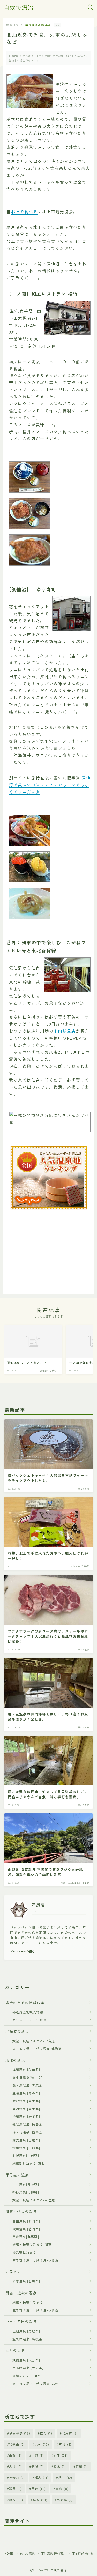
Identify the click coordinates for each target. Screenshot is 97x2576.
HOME (9, 2553)
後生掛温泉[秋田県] (27, 2078)
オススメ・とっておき (29, 2020)
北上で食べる (24, 211)
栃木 (60, 2466)
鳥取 (40, 2500)
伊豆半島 (20, 2433)
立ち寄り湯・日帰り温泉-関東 (35, 2260)
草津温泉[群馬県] (26, 2237)
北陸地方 (13, 2272)
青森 (62, 2489)
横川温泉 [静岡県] (26, 2229)
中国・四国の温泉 (21, 2321)
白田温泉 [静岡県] (26, 2221)
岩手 (61, 2455)
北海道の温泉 (17, 2031)
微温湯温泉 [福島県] (28, 2124)
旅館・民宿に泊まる (28, 2302)
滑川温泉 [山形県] (26, 2148)
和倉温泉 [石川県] (26, 2281)
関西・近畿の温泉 (21, 2293)
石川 (82, 2466)
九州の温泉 (15, 2350)
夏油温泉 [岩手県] (40, 25)
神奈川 (17, 2477)
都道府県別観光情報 (28, 2012)
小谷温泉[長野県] (26, 2184)
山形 (15, 2455)
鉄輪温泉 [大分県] (26, 2360)
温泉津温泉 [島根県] (28, 2339)
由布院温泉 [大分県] (28, 2368)
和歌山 (17, 2444)
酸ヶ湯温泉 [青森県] (28, 2085)
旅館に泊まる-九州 (27, 2376)
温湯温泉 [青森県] (26, 2093)
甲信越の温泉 (17, 2175)
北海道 (70, 2433)
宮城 (65, 2444)
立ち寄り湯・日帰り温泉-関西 (35, 2310)
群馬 (15, 2489)
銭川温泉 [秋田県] (26, 2070)
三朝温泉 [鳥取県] (26, 2331)
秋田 (65, 2477)
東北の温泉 (15, 2060)
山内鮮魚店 (65, 1031)
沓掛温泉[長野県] (26, 2192)
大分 (42, 2444)
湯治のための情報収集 (25, 2003)
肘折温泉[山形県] (26, 2156)
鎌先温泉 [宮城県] (26, 2140)
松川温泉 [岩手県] (26, 2117)
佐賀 (46, 2433)
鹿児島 (65, 2500)
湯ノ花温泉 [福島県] (28, 2132)
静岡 (16, 2500)
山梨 (38, 2455)
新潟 (38, 2466)
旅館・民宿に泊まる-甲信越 (34, 2200)
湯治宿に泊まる (24, 2252)
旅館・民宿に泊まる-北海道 (34, 2041)
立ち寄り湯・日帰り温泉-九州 (35, 2384)
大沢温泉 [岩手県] (26, 2101)
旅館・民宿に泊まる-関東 (32, 2244)
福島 (42, 2477)
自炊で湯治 (19, 7)
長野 (39, 2489)
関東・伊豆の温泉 (21, 2211)
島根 (15, 2466)
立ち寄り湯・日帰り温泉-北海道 (37, 2049)
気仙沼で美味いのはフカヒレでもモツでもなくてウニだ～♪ (50, 785)
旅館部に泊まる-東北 (29, 2163)
